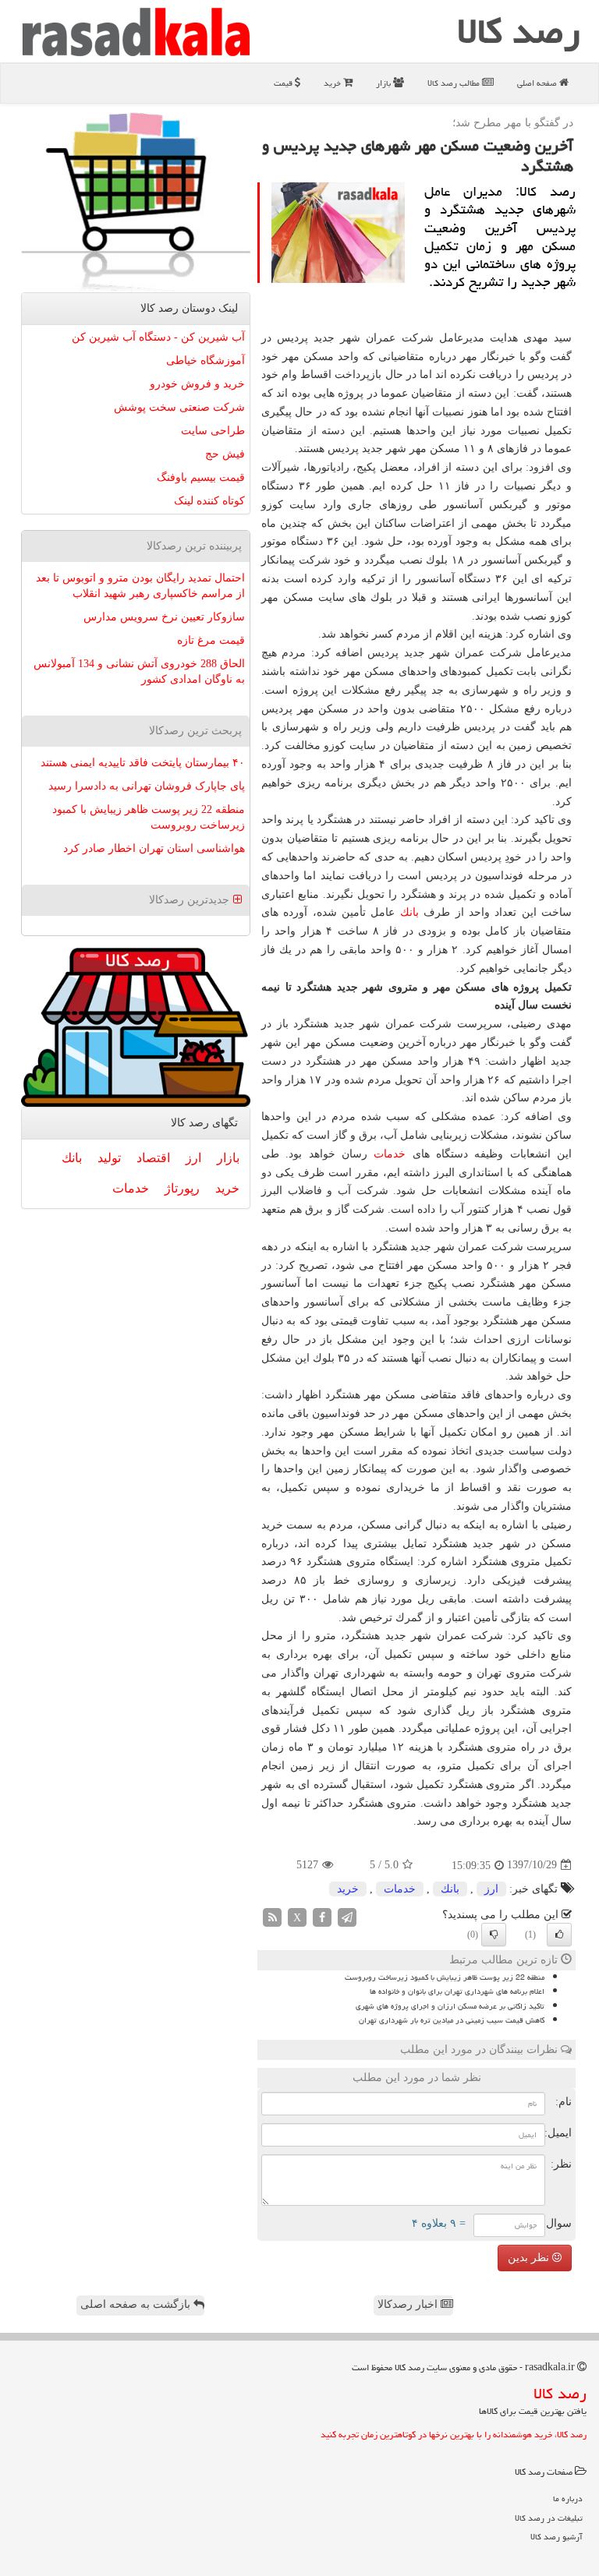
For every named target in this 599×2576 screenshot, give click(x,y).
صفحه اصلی (538, 83)
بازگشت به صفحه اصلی (137, 2304)
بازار (385, 83)
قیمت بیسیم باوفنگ (201, 477)
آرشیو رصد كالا (556, 2537)
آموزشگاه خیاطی (206, 360)
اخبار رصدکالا (409, 2304)
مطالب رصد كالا (455, 83)
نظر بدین (530, 2258)
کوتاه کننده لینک (209, 501)
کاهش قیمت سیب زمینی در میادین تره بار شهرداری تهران (452, 2020)
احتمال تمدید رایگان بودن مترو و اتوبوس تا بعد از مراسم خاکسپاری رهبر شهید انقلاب (140, 586)
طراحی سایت (213, 431)
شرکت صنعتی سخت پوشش (179, 407)
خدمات (390, 1154)
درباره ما (568, 2498)
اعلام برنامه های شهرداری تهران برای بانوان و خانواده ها (457, 1991)
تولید (109, 1158)
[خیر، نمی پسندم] (494, 1935)
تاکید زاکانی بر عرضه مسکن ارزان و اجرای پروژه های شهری (450, 2006)
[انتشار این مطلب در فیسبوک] (322, 1916)
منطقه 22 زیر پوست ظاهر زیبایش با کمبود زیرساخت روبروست (445, 1977)
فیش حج (225, 454)
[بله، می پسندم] (559, 1935)
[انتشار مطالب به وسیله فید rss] (272, 1916)
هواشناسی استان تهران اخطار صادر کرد (154, 848)
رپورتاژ (182, 1188)
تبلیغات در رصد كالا (549, 2518)
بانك (409, 912)
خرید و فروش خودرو (197, 384)
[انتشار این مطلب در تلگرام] (347, 1916)
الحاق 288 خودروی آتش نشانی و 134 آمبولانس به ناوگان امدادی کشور (139, 671)
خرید (333, 83)
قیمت (284, 83)
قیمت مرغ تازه (211, 640)
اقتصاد (153, 1158)
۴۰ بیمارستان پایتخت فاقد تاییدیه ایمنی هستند (143, 763)
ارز (491, 1889)
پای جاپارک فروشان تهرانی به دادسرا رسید (147, 786)
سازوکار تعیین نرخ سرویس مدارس (164, 617)
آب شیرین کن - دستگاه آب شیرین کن (158, 337)
